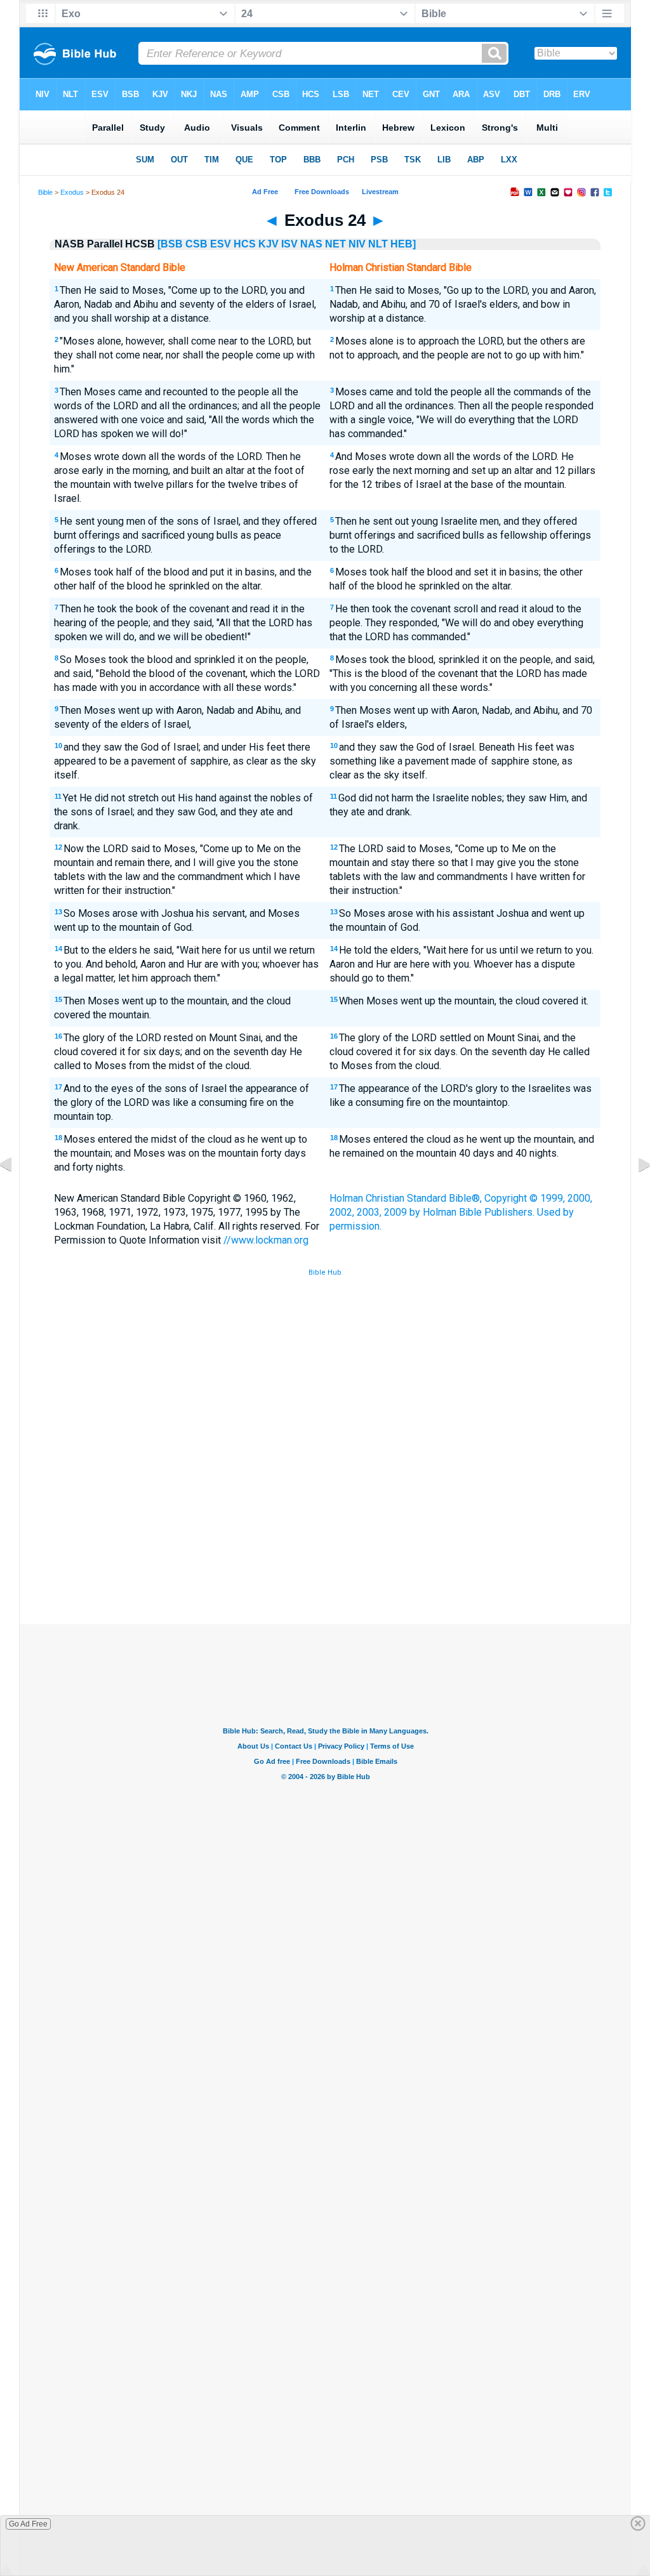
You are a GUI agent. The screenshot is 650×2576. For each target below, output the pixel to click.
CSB (196, 244)
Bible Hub (325, 1272)
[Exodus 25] (634, 1193)
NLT (378, 244)
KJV (269, 244)
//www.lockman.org (266, 1240)
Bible (45, 192)
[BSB (170, 244)
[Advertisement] (325, 1531)
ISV (289, 244)
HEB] (403, 244)
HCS (245, 244)
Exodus (72, 192)
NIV (357, 244)
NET (335, 244)
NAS (311, 244)
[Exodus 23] (16, 1193)
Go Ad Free (28, 2524)
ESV (221, 244)
